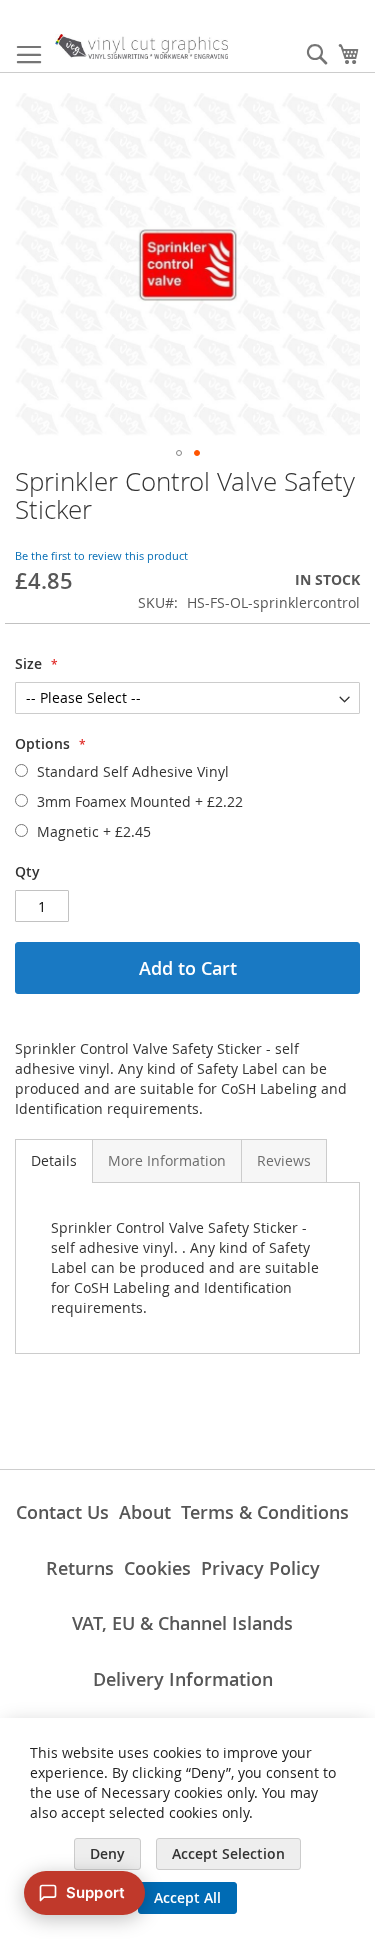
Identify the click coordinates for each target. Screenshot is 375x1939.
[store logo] (141, 46)
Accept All (187, 1897)
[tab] (54, 1161)
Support (95, 1892)
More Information (167, 1160)
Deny (107, 1853)
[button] (179, 453)
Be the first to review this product (101, 555)
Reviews (284, 1160)
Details (54, 1160)
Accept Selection (228, 1853)
